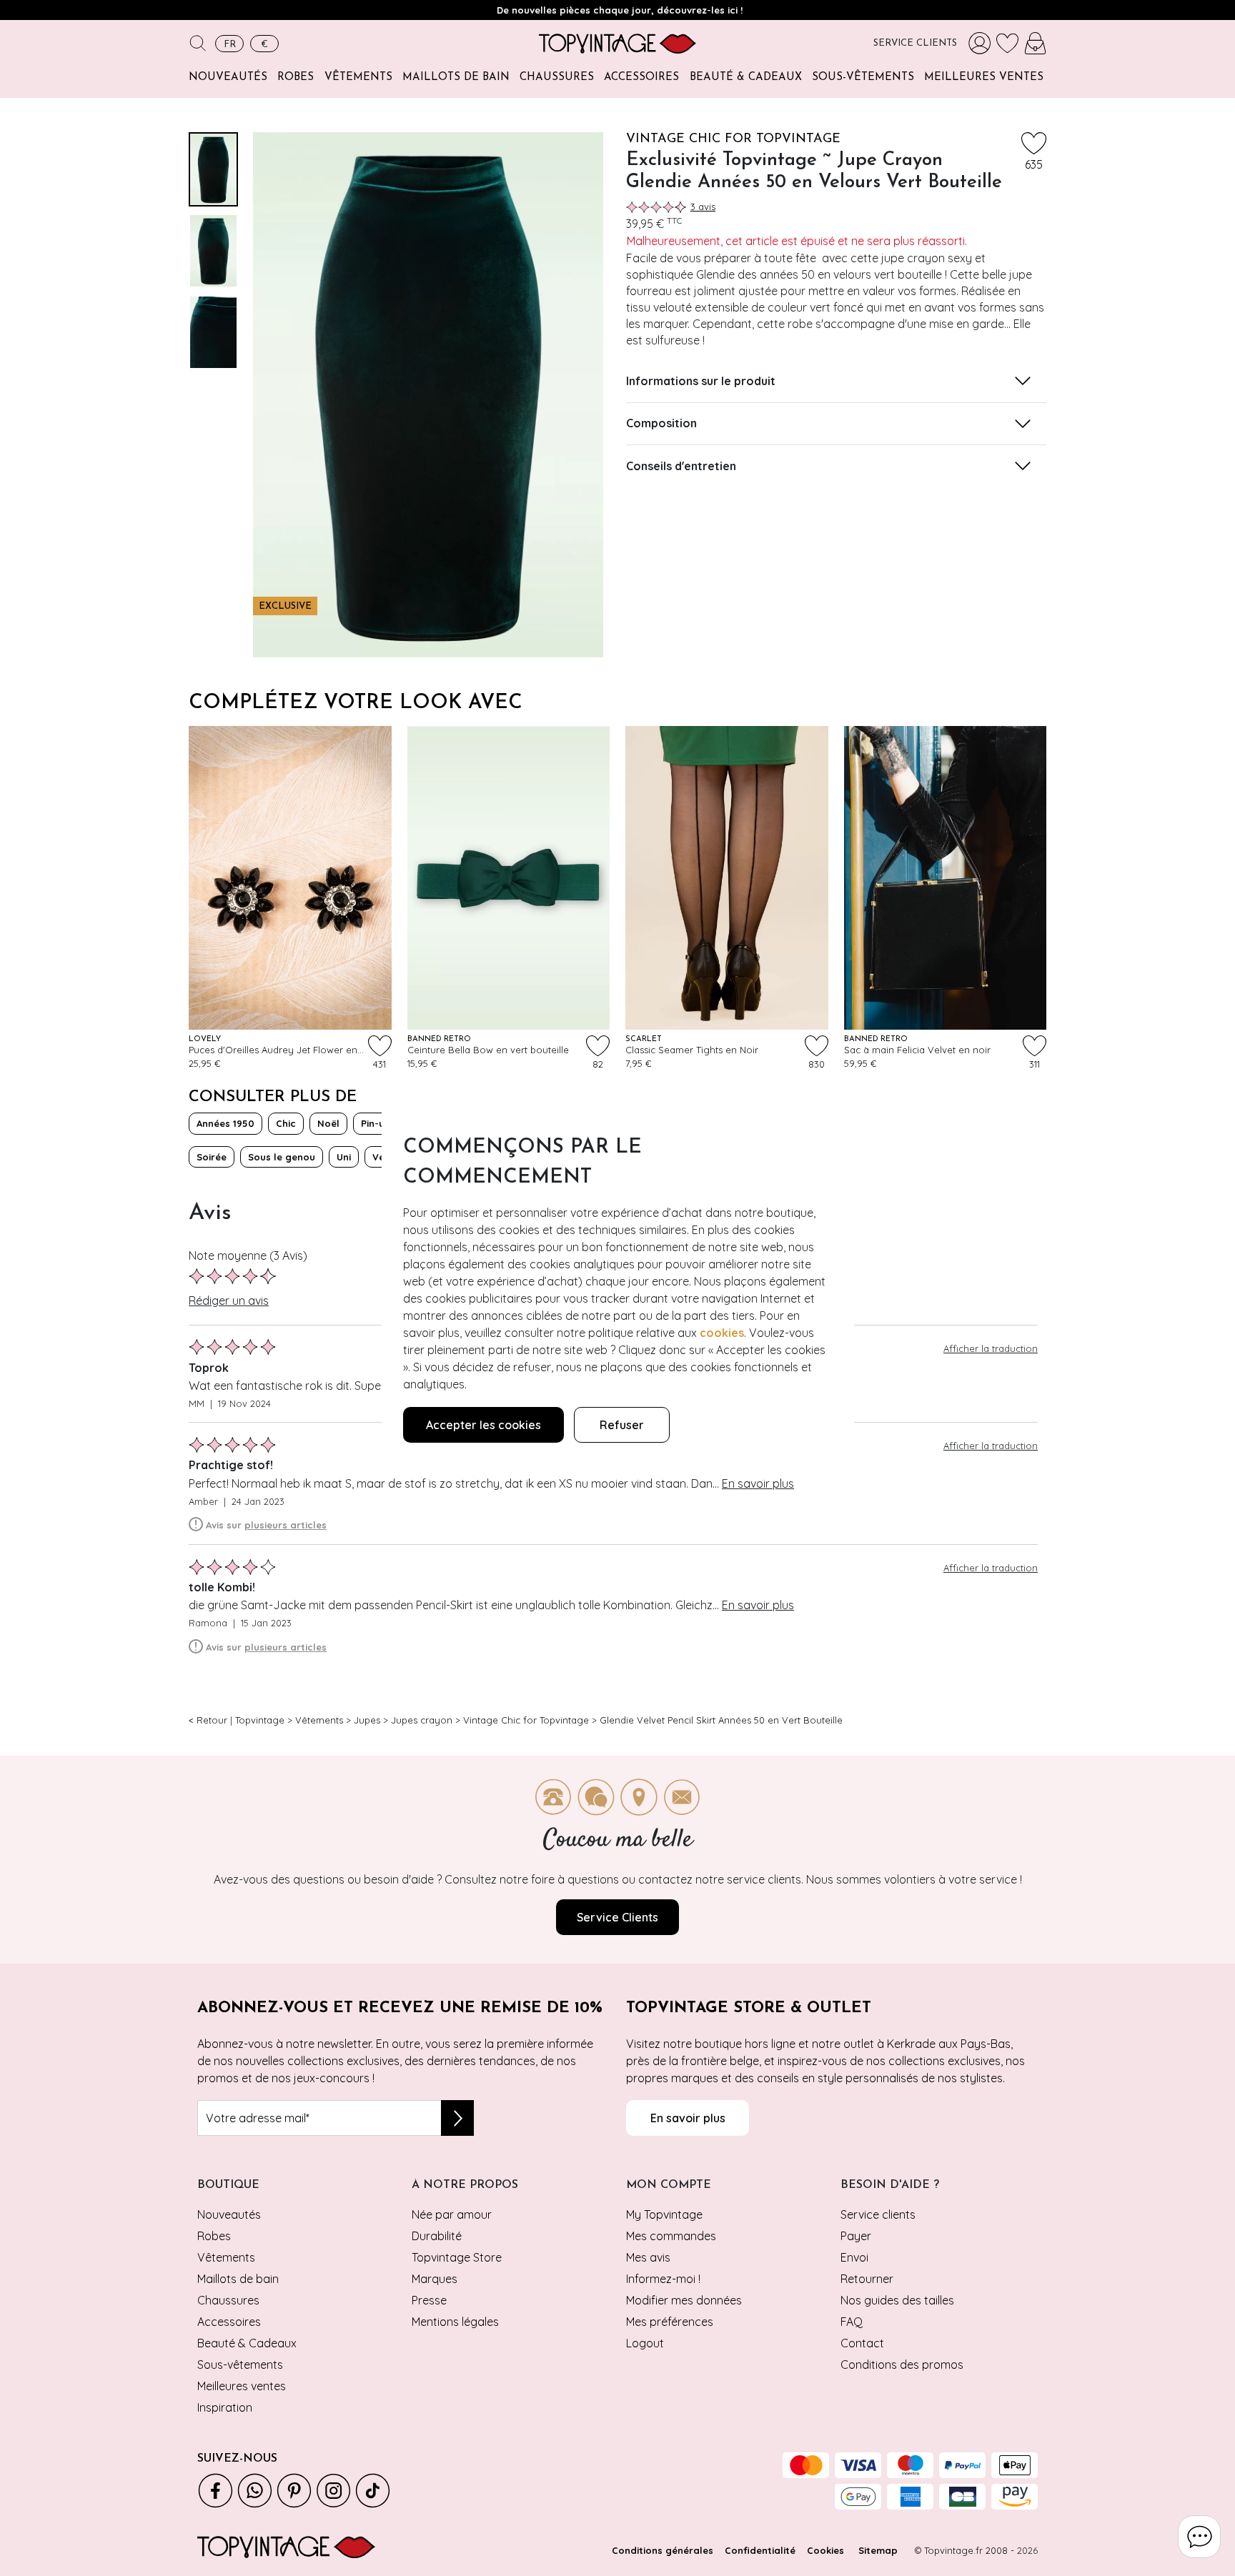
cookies (722, 1333)
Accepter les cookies (483, 1425)
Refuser (622, 1425)
